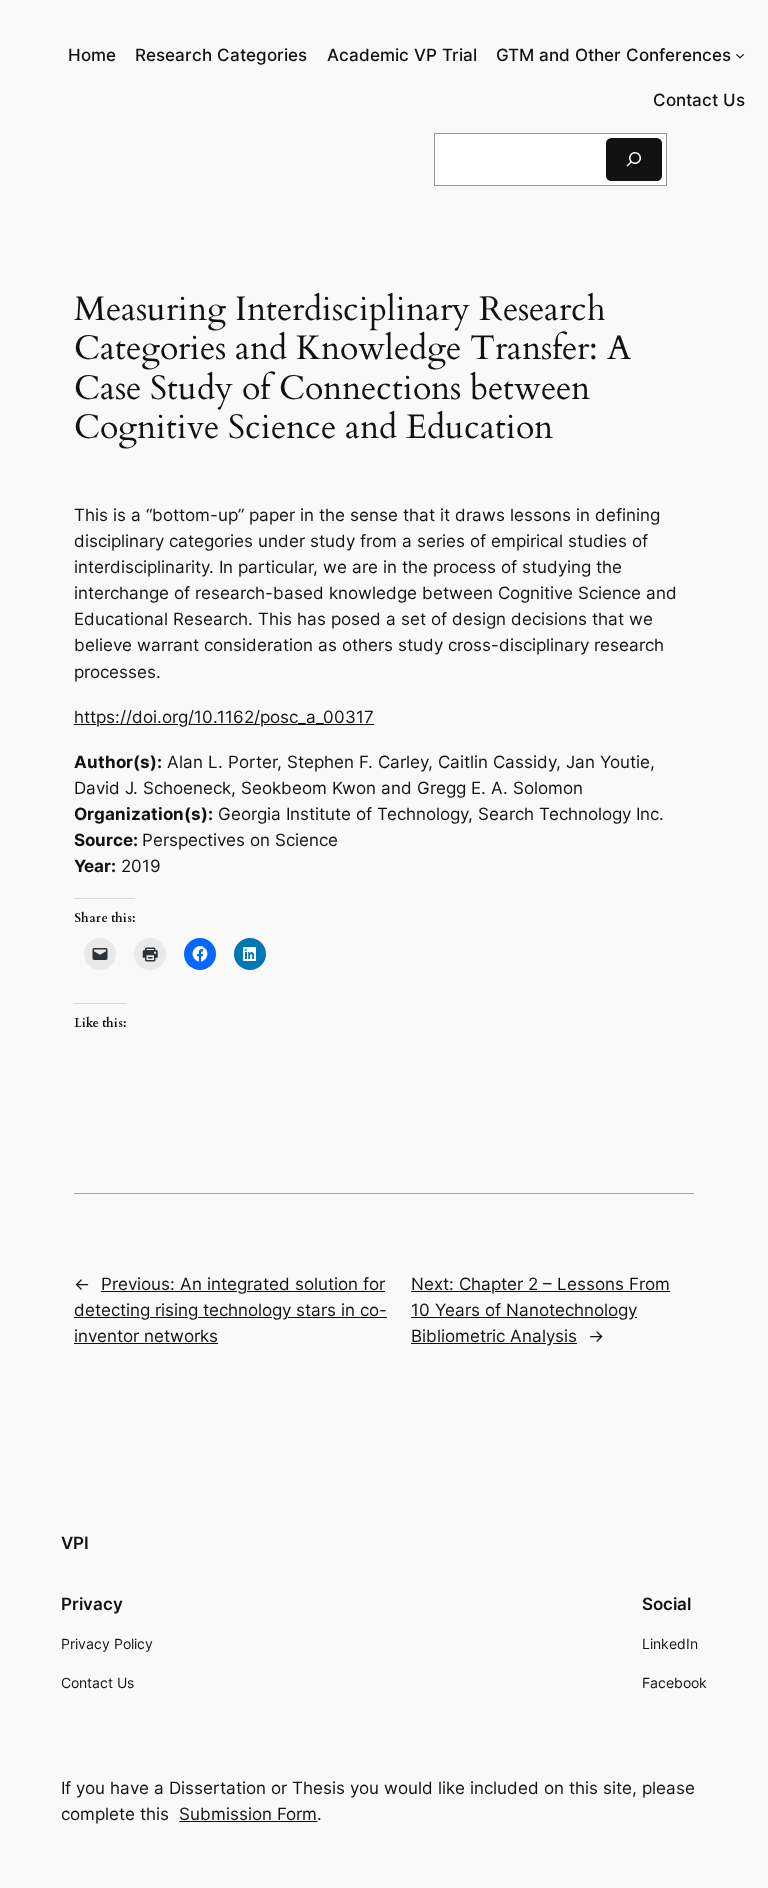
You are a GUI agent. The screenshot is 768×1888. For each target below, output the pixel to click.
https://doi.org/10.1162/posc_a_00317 (224, 717)
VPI (75, 1543)
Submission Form (248, 1814)
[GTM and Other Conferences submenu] (740, 55)
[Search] (634, 159)
